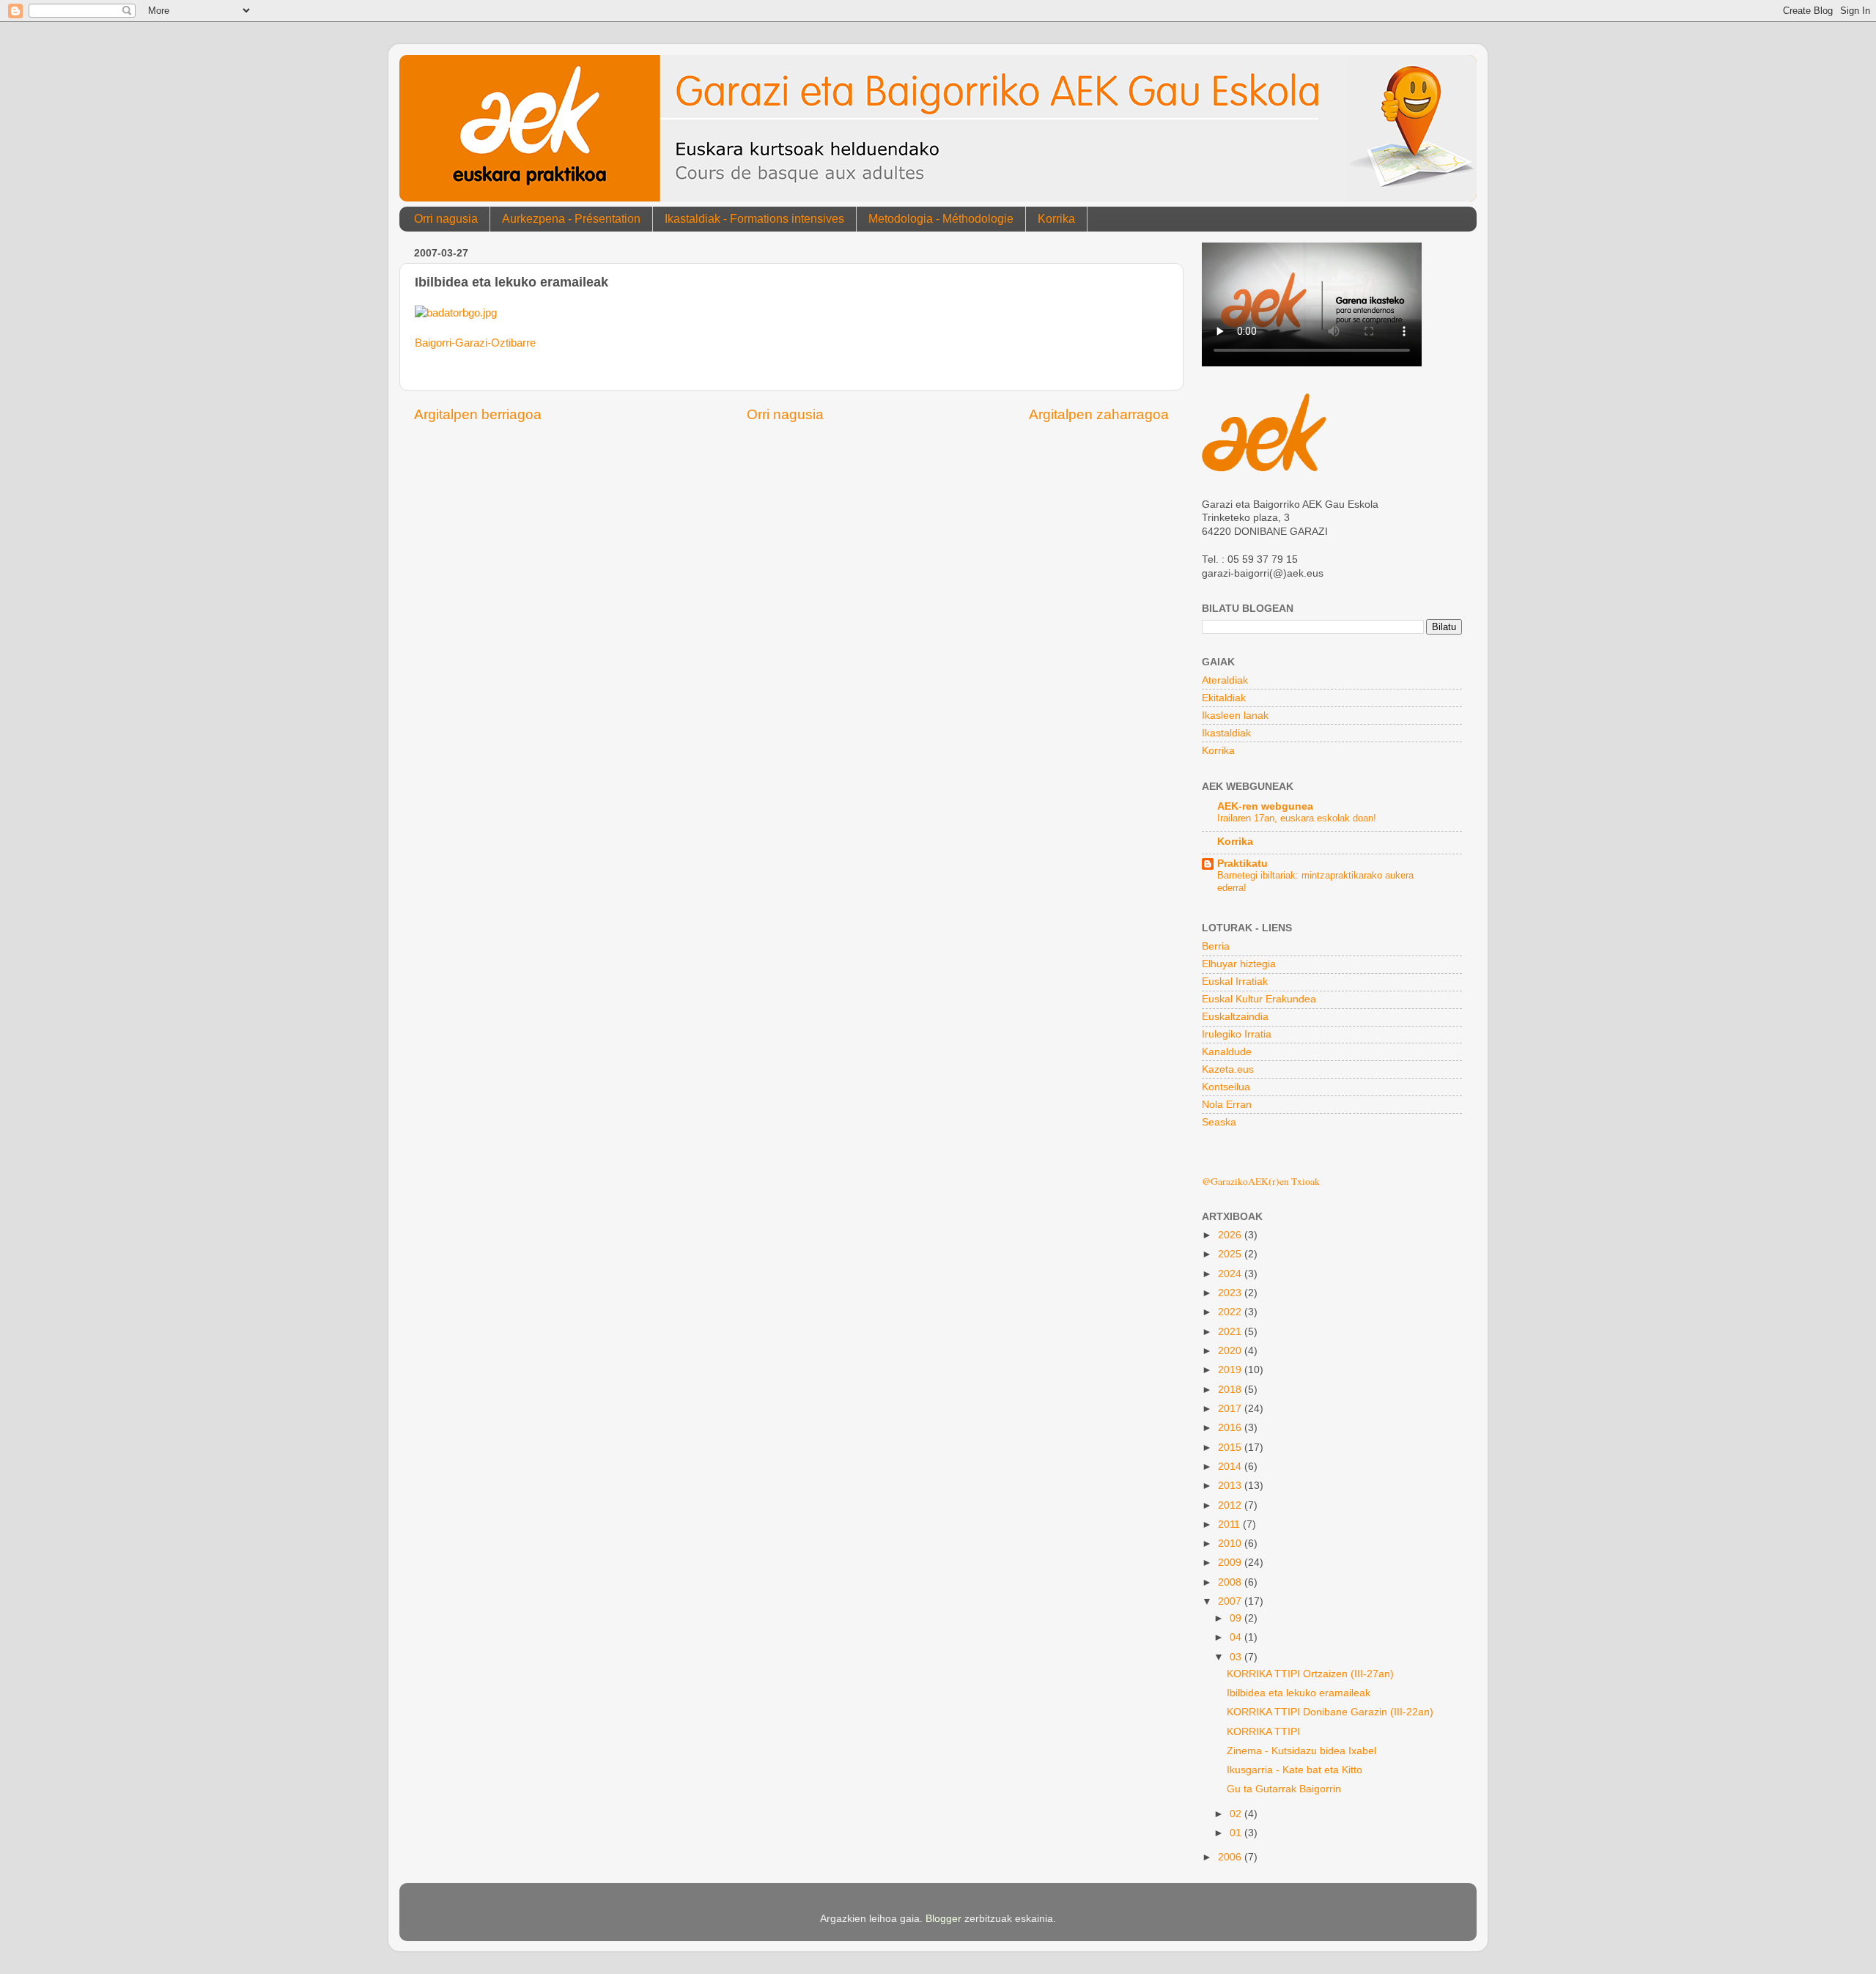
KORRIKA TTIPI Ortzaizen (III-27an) (1310, 1674)
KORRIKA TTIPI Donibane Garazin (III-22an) (1330, 1712)
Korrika (1056, 219)
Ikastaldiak (1226, 733)
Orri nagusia (446, 219)
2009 (1231, 1563)
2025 (1231, 1254)
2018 (1231, 1390)
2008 (1231, 1582)
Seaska (1219, 1122)
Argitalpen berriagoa (478, 414)
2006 (1231, 1857)
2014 (1231, 1467)
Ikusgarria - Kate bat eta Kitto (1295, 1770)
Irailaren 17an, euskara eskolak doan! (1297, 818)
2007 (1231, 1601)
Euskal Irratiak (1235, 982)
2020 (1231, 1351)
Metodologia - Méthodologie (941, 219)
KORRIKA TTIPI (1263, 1732)
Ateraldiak (1225, 680)
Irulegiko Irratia (1237, 1034)
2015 (1231, 1448)
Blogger (943, 1919)
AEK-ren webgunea (1265, 806)
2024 (1231, 1274)
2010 (1231, 1544)
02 (1237, 1814)
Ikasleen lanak (1235, 716)
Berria (1216, 946)
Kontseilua (1226, 1087)
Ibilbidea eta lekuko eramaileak (1299, 1693)
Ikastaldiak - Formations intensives (754, 219)
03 (1237, 1657)
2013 (1231, 1486)
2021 (1231, 1332)
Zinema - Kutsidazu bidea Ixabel (1301, 1751)
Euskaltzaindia (1235, 1017)
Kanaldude (1227, 1052)
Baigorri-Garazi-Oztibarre (475, 343)
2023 (1231, 1293)
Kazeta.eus (1228, 1069)
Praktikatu (1242, 864)
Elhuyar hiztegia (1239, 964)
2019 (1231, 1370)
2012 (1231, 1505)
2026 (1231, 1235)
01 (1237, 1833)
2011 (1230, 1524)
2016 (1231, 1428)
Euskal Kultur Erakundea (1259, 999)
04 (1237, 1637)
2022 (1231, 1312)
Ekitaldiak (1224, 698)
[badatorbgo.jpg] (456, 313)
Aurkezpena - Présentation (571, 219)
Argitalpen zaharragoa (1099, 414)
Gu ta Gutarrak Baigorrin (1284, 1789)
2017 (1231, 1409)
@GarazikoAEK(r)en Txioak (1261, 1181)
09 (1237, 1618)
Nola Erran (1227, 1105)
